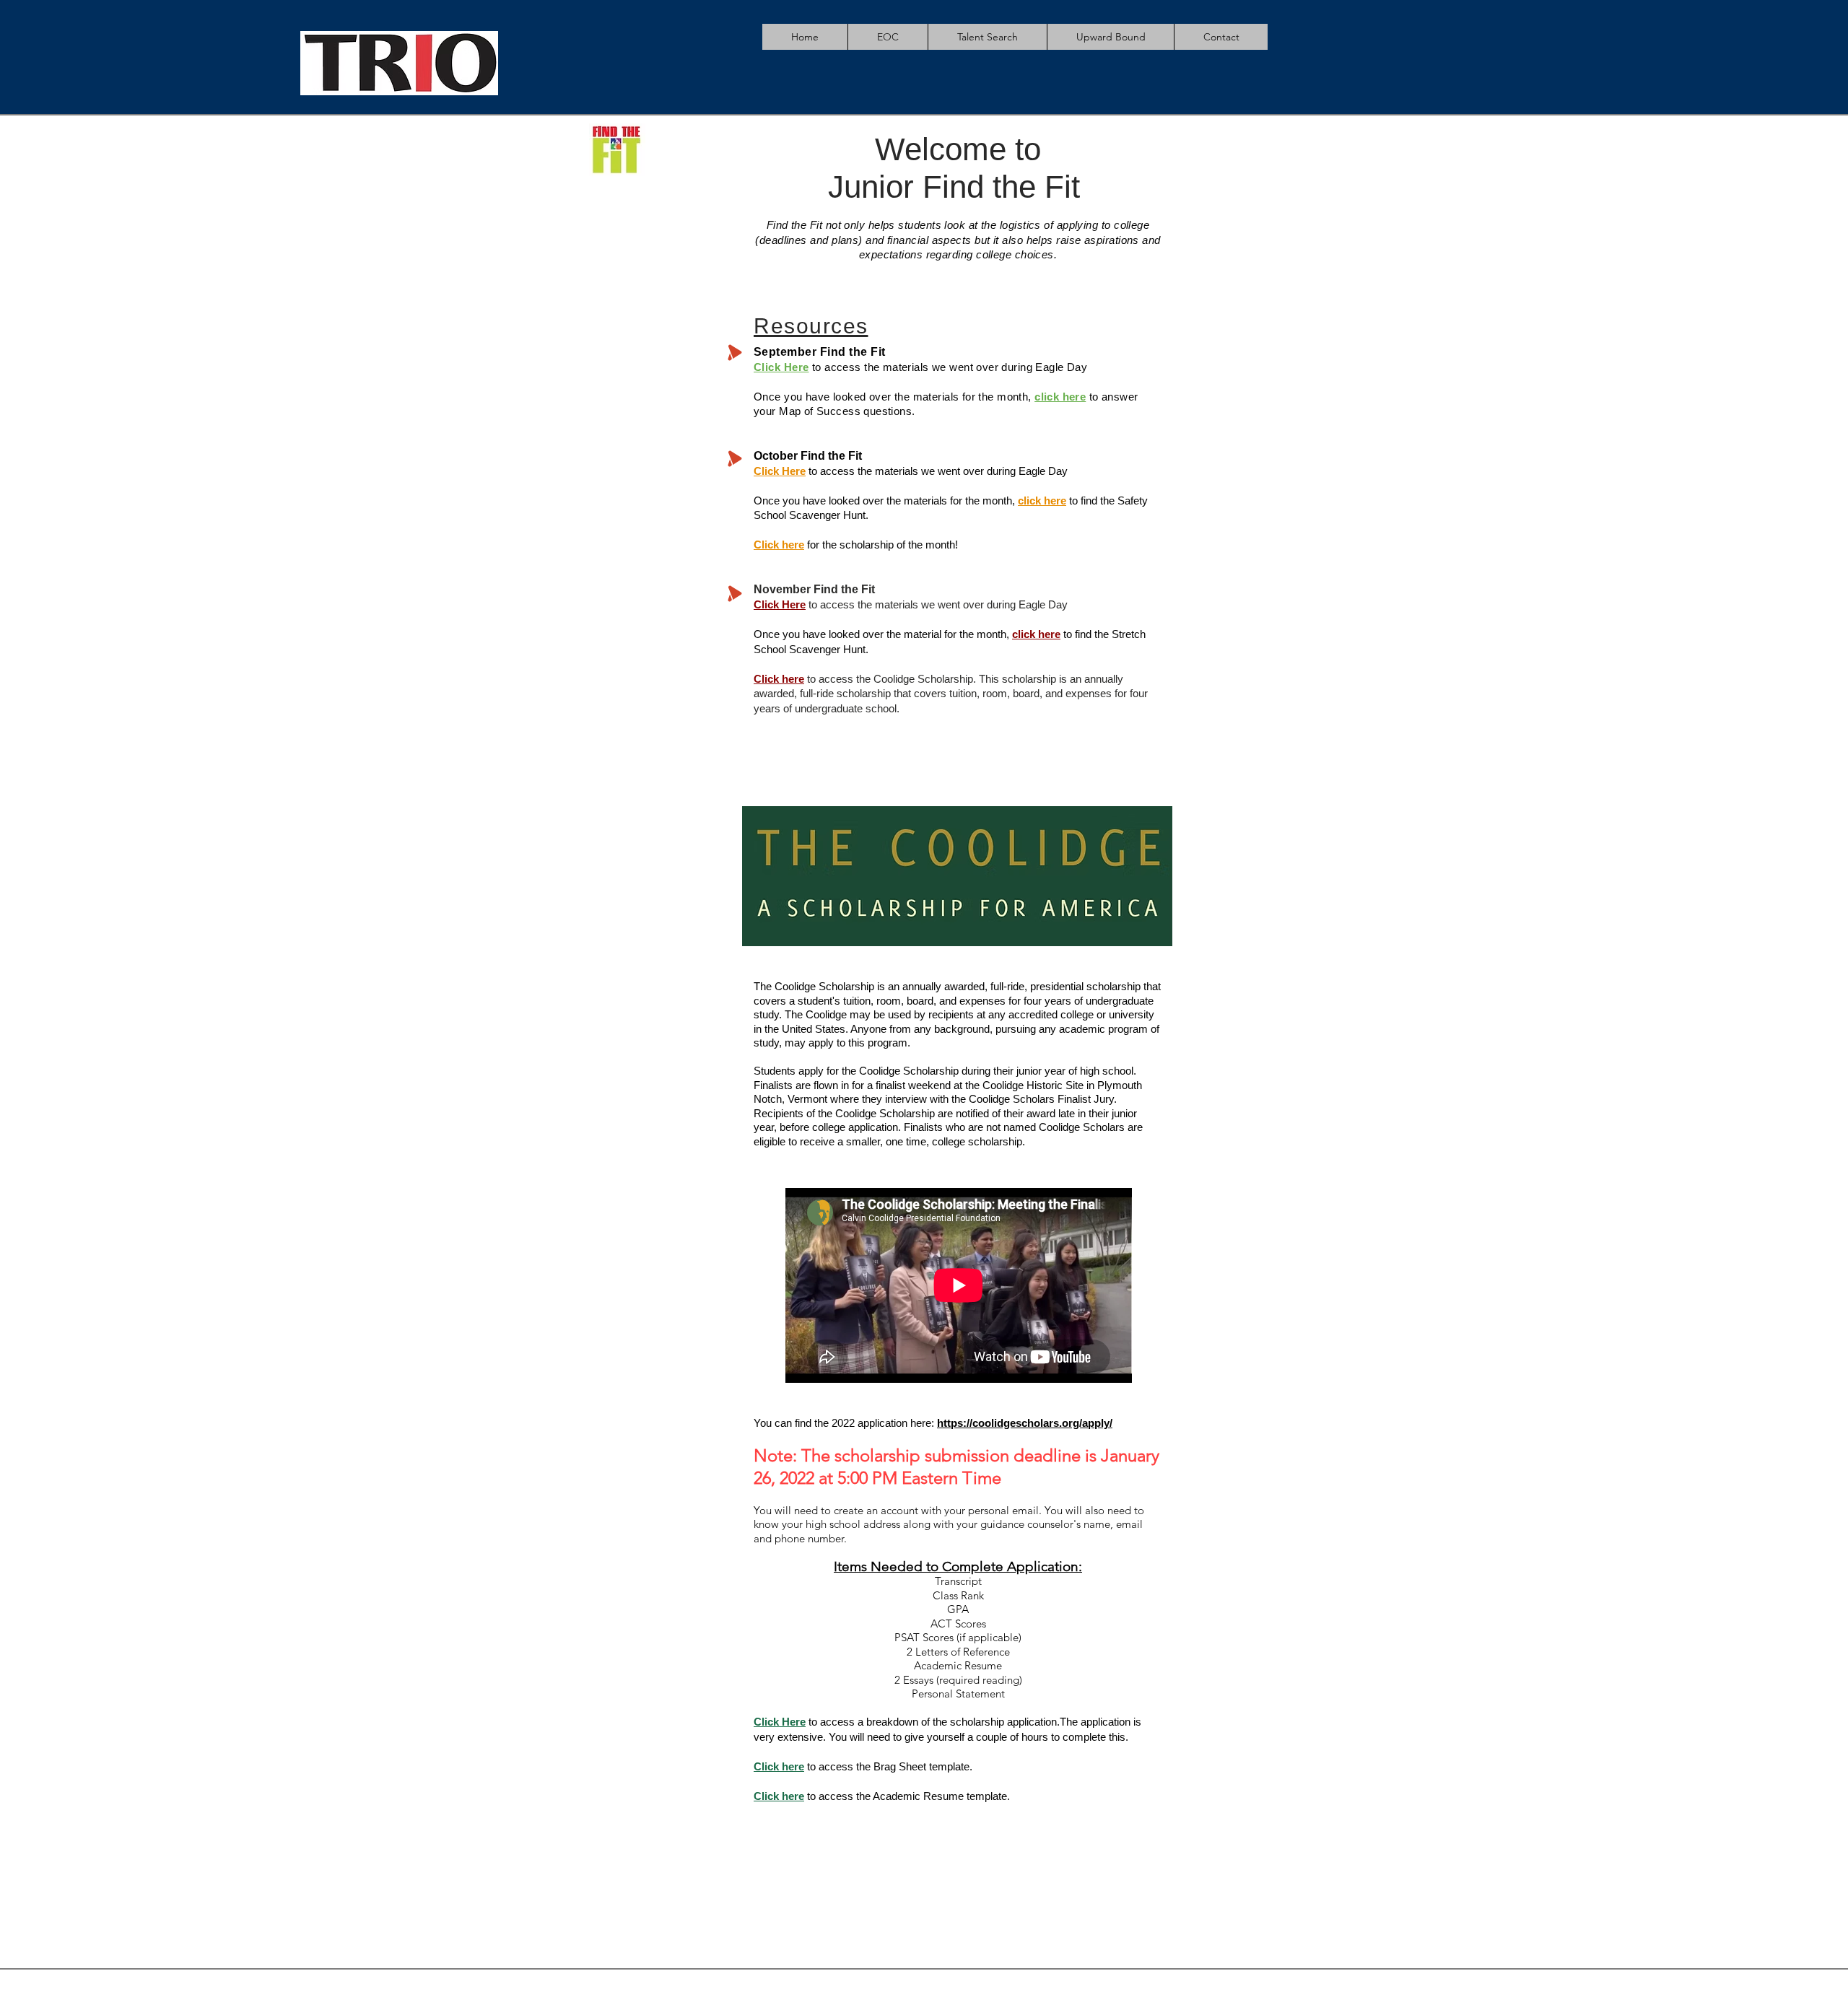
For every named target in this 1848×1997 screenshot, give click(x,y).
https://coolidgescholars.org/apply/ (1025, 1423)
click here (1036, 634)
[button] (888, 37)
